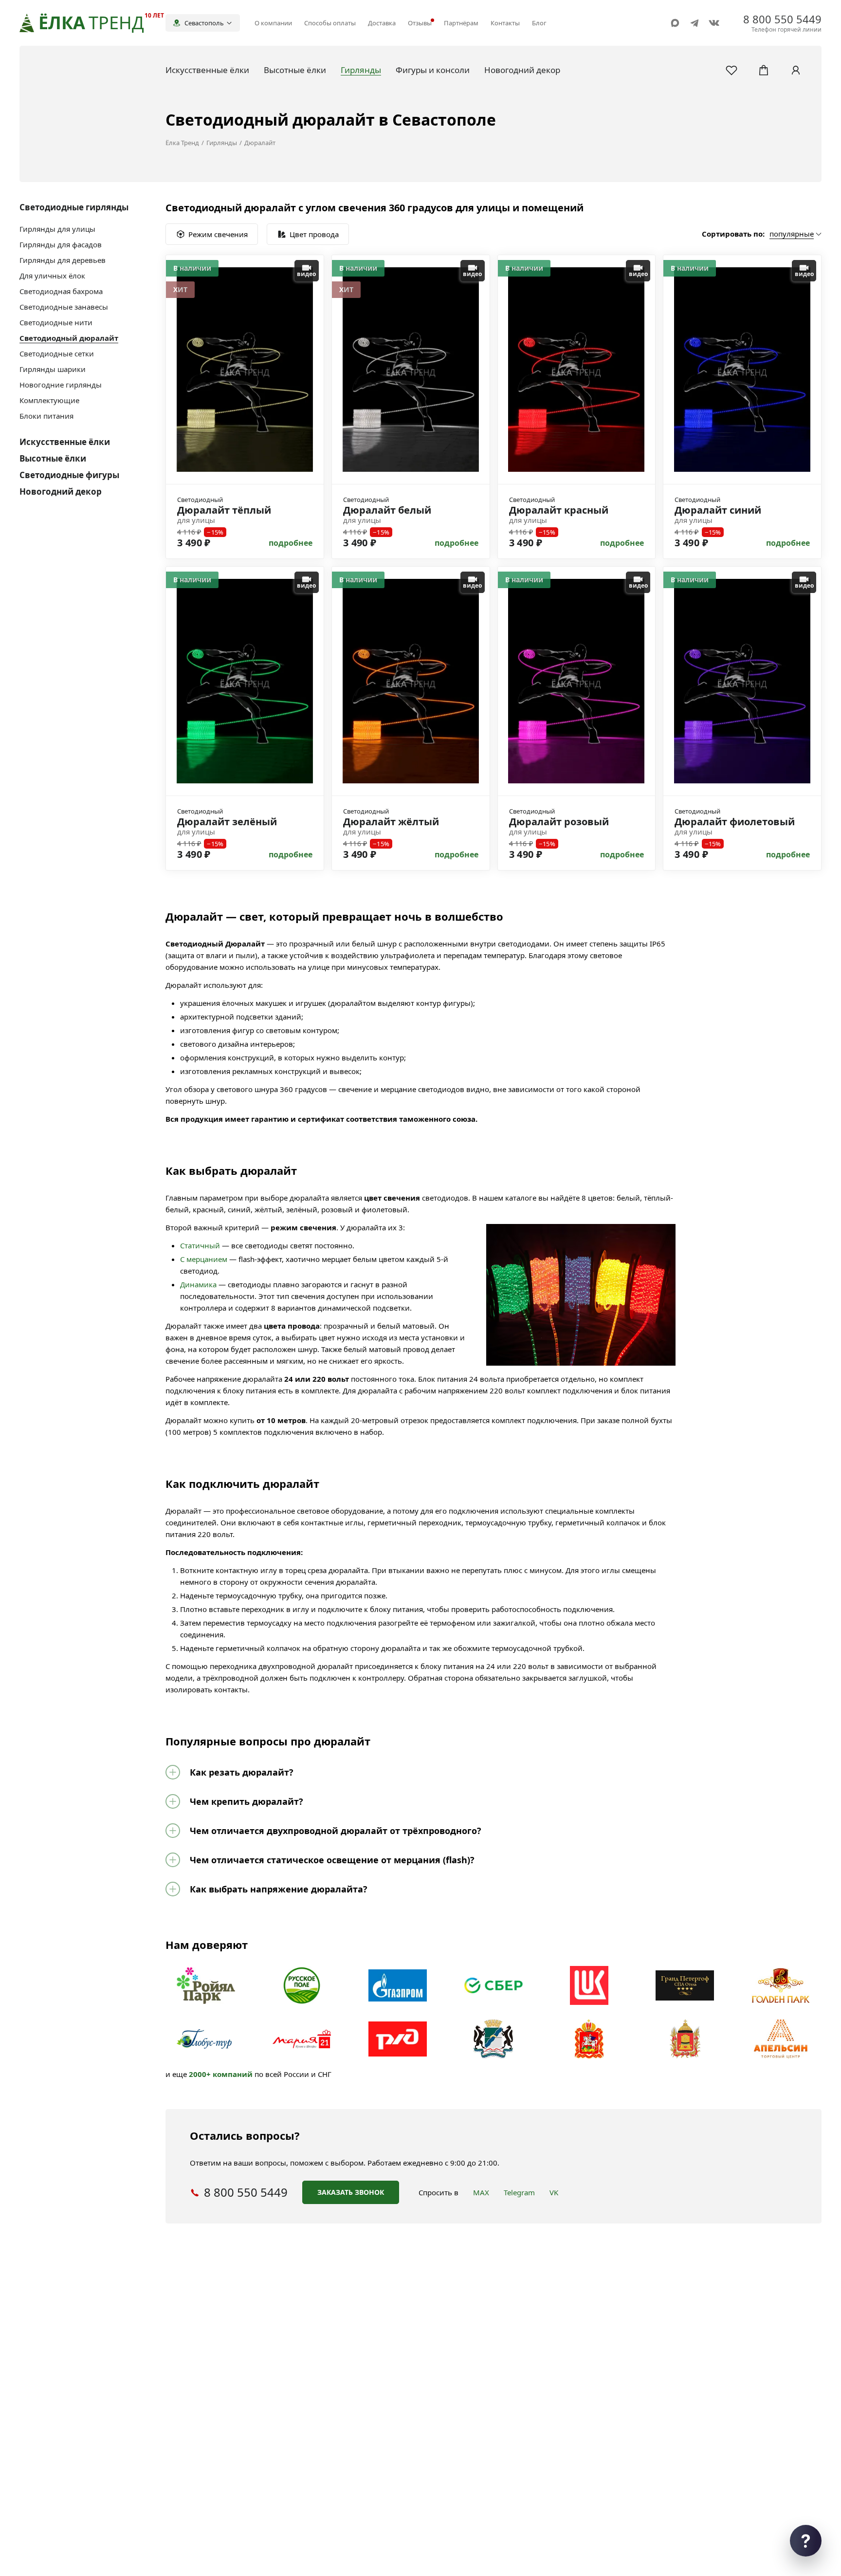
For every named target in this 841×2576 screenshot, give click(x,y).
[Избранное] (731, 70)
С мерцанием (204, 1259)
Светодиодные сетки (57, 353)
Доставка (382, 23)
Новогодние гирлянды (61, 385)
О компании (273, 23)
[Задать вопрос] (806, 2541)
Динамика (198, 1284)
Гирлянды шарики (53, 369)
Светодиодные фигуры (69, 475)
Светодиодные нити (56, 322)
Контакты (505, 23)
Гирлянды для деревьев (63, 260)
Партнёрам (461, 23)
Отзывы (420, 23)
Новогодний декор (61, 491)
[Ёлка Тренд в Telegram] (695, 23)
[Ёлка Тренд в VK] (714, 23)
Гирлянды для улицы (57, 229)
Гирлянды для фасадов (61, 244)
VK (554, 2192)
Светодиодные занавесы (64, 307)
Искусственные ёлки (65, 442)
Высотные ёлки (53, 458)
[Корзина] (764, 70)
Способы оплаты (330, 23)
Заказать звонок (351, 2192)
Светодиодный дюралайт (69, 338)
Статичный (200, 1245)
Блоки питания (46, 416)
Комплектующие (49, 400)
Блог (539, 23)
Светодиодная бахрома (61, 291)
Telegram (519, 2192)
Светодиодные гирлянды (74, 207)
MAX (481, 2192)
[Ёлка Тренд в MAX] (675, 23)
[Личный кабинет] (796, 70)
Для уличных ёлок (52, 276)
